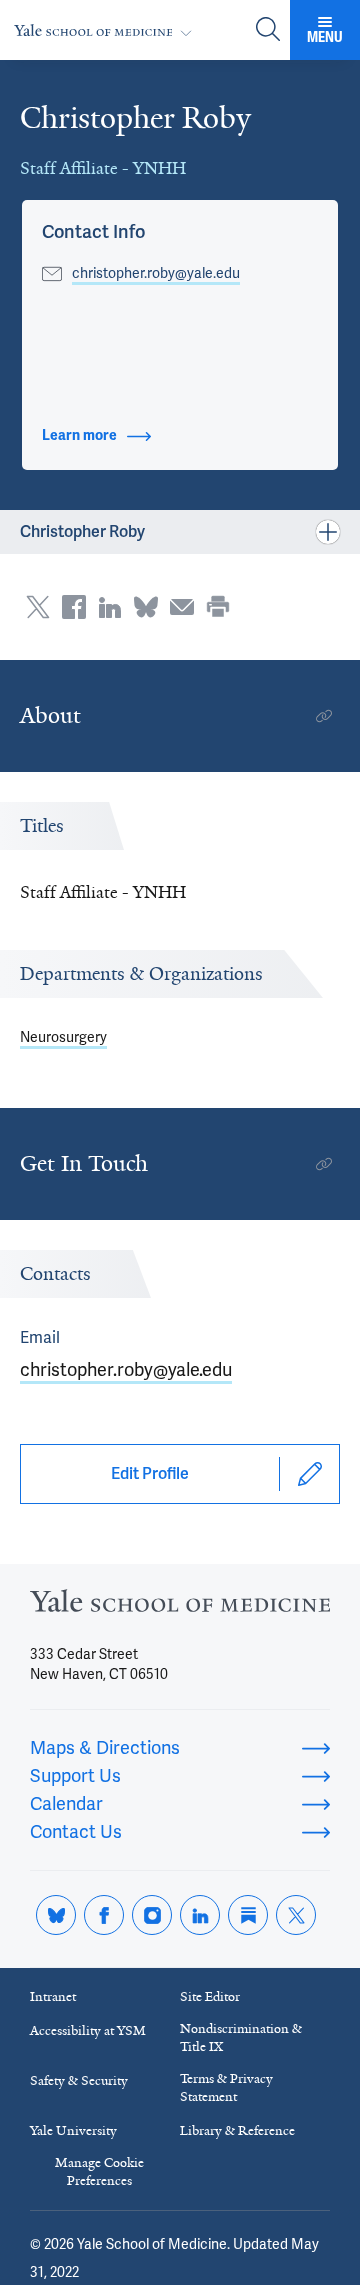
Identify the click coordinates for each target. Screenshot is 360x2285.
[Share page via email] (182, 607)
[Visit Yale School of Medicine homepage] (180, 1607)
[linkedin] (200, 1915)
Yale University (73, 2130)
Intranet (53, 1996)
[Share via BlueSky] (146, 607)
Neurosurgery (63, 1037)
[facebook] (104, 1915)
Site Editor (210, 1996)
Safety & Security (79, 2080)
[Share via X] (38, 607)
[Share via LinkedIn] (110, 607)
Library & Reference (237, 2130)
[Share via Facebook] (74, 607)
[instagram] (152, 1915)
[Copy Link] (324, 716)
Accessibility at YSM (88, 2030)
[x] (296, 1915)
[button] (93, 232)
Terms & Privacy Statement (226, 2087)
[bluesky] (56, 1915)
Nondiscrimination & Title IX (241, 2037)
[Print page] (218, 607)
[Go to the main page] (107, 30)
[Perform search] (268, 30)
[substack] (248, 1915)
